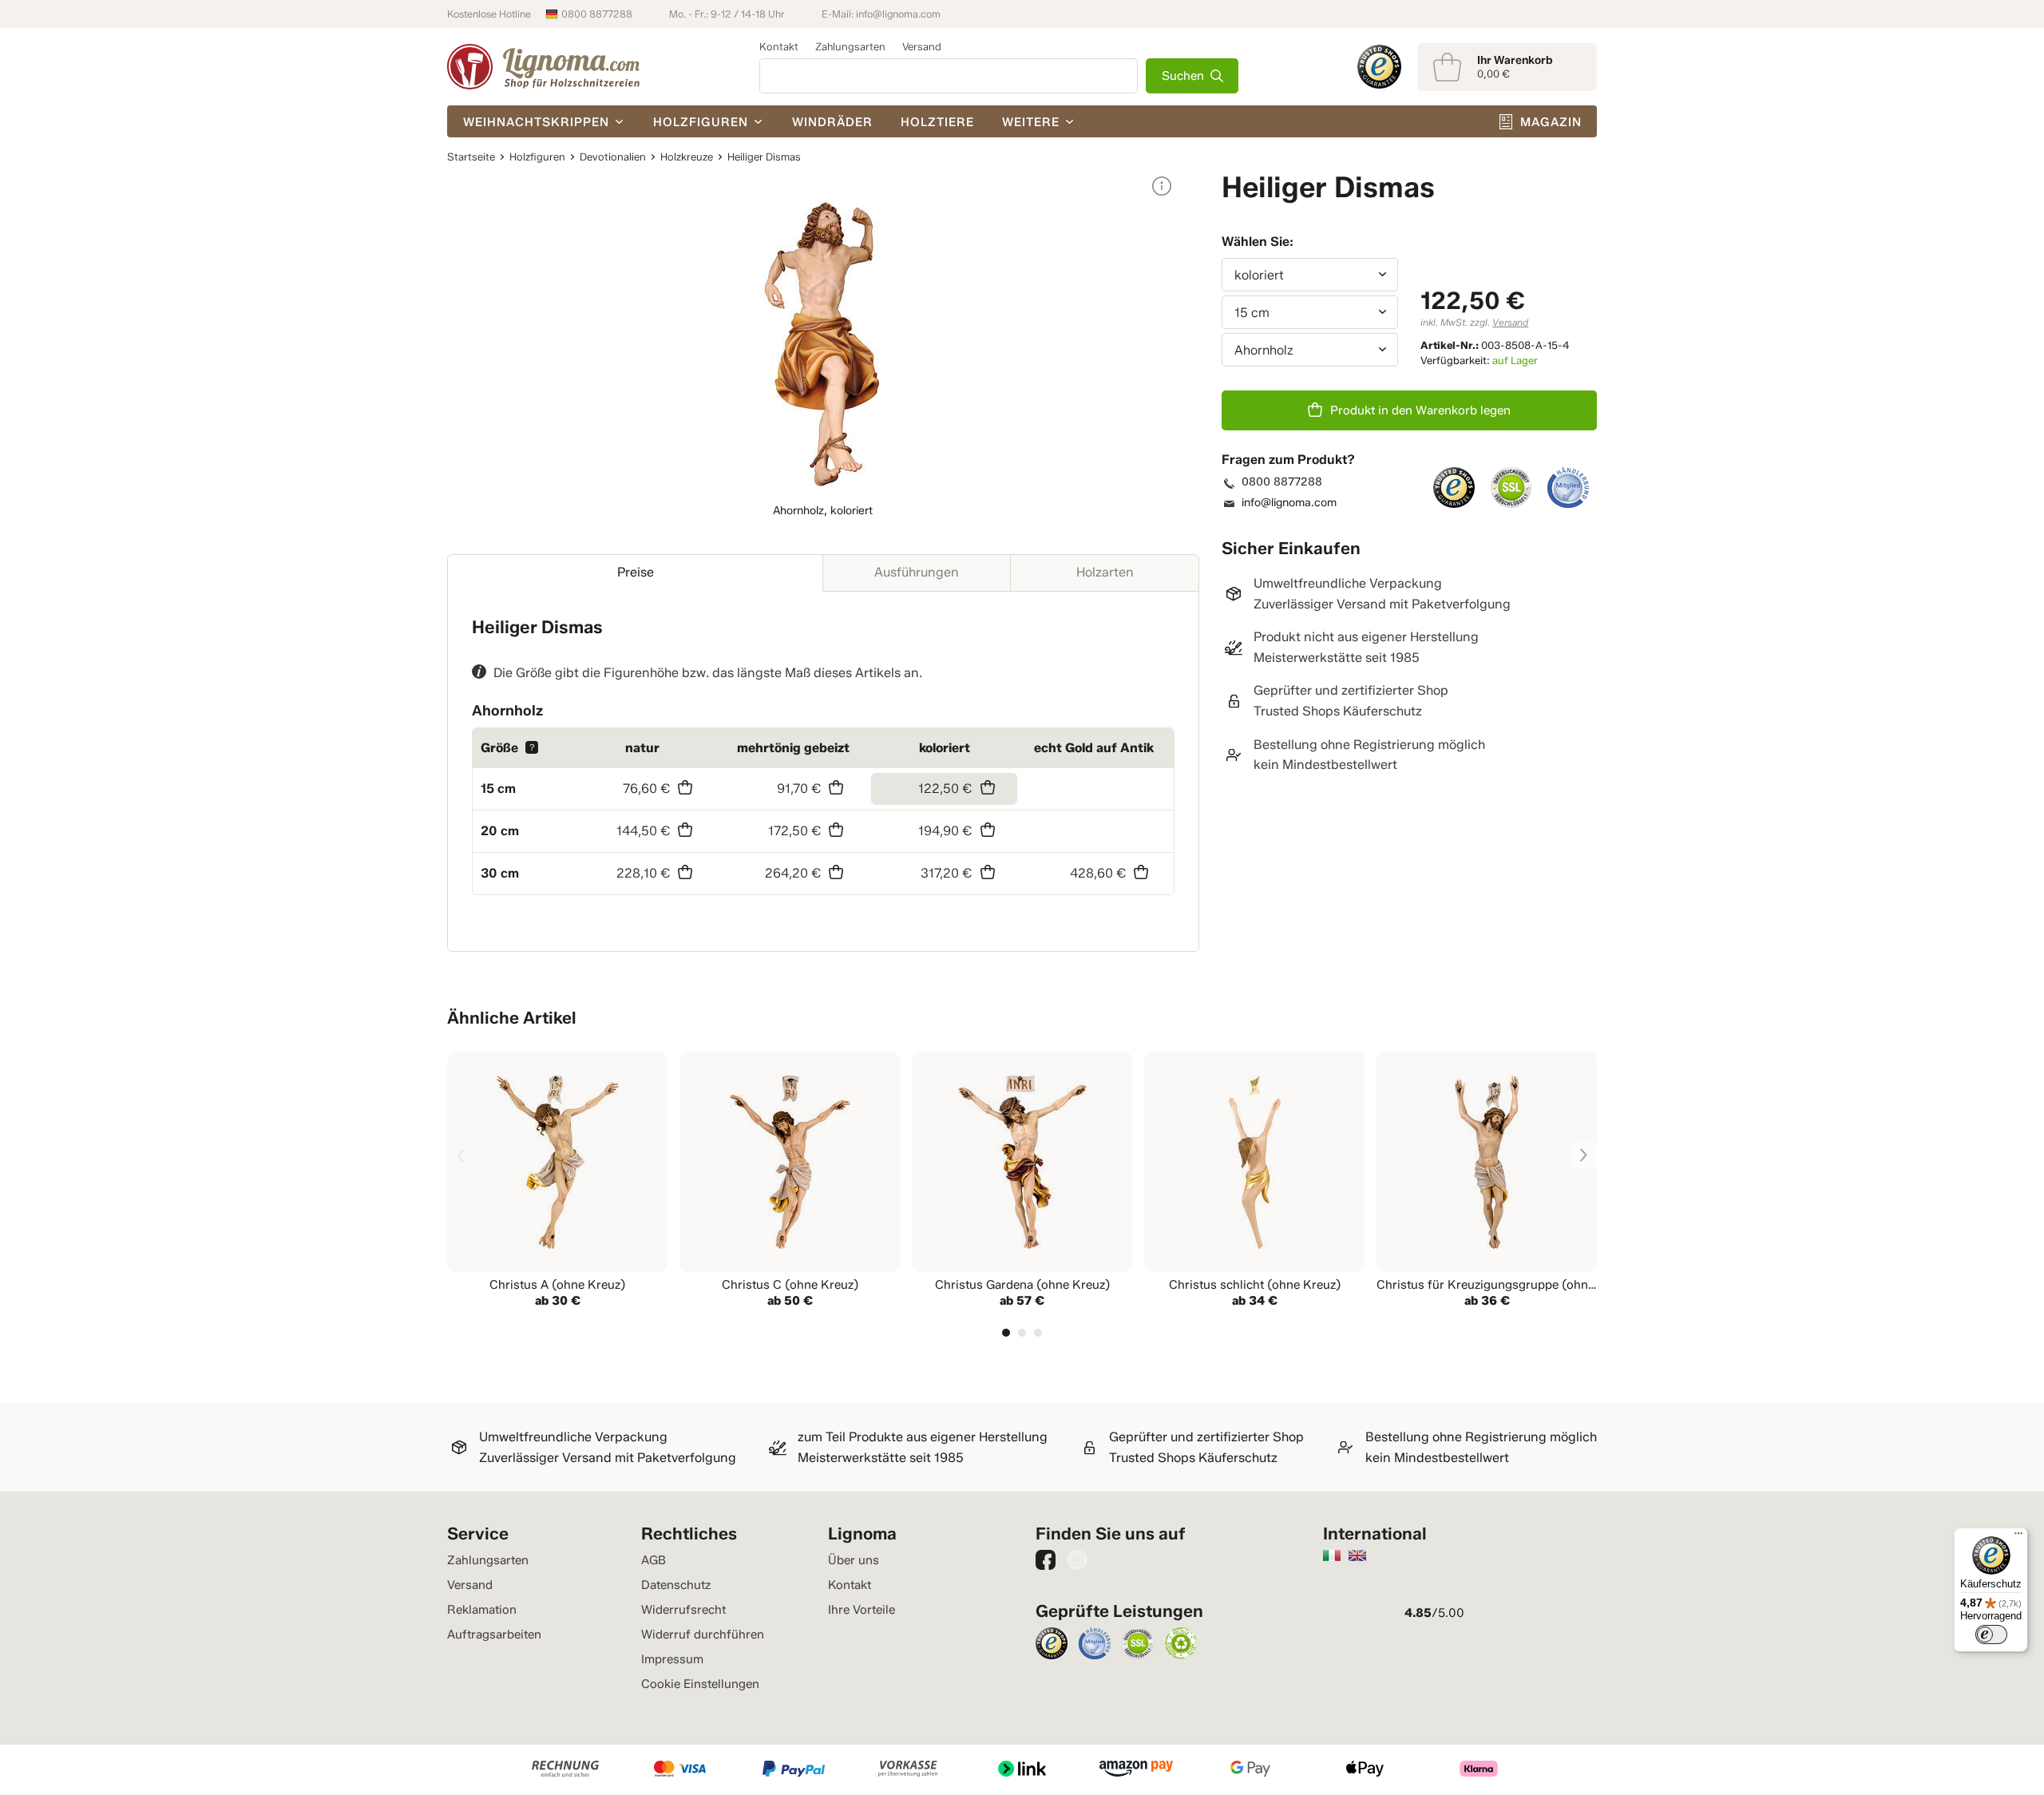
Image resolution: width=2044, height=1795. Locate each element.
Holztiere (937, 122)
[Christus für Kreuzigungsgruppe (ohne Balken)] (1487, 1182)
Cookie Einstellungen (700, 1684)
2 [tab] (1022, 1333)
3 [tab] (1038, 1333)
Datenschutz (676, 1585)
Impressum (672, 1659)
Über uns (854, 1560)
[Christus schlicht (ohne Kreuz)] (1254, 1182)
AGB (654, 1560)
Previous (461, 1155)
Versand (922, 46)
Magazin (1551, 122)
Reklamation (482, 1610)
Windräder (832, 122)
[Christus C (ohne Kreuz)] (790, 1182)
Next (1583, 1155)
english (1357, 1555)
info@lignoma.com (898, 14)
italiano (1332, 1555)
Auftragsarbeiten (494, 1635)
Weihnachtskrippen (536, 122)
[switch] (1991, 1635)
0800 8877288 (597, 14)
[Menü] (2018, 1537)
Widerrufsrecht (683, 1610)
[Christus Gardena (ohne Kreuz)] (1022, 1182)
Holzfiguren (701, 122)
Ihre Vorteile (862, 1610)
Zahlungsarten (850, 46)
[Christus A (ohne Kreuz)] (557, 1182)
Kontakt (779, 46)
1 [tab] (1006, 1333)
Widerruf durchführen (703, 1635)
